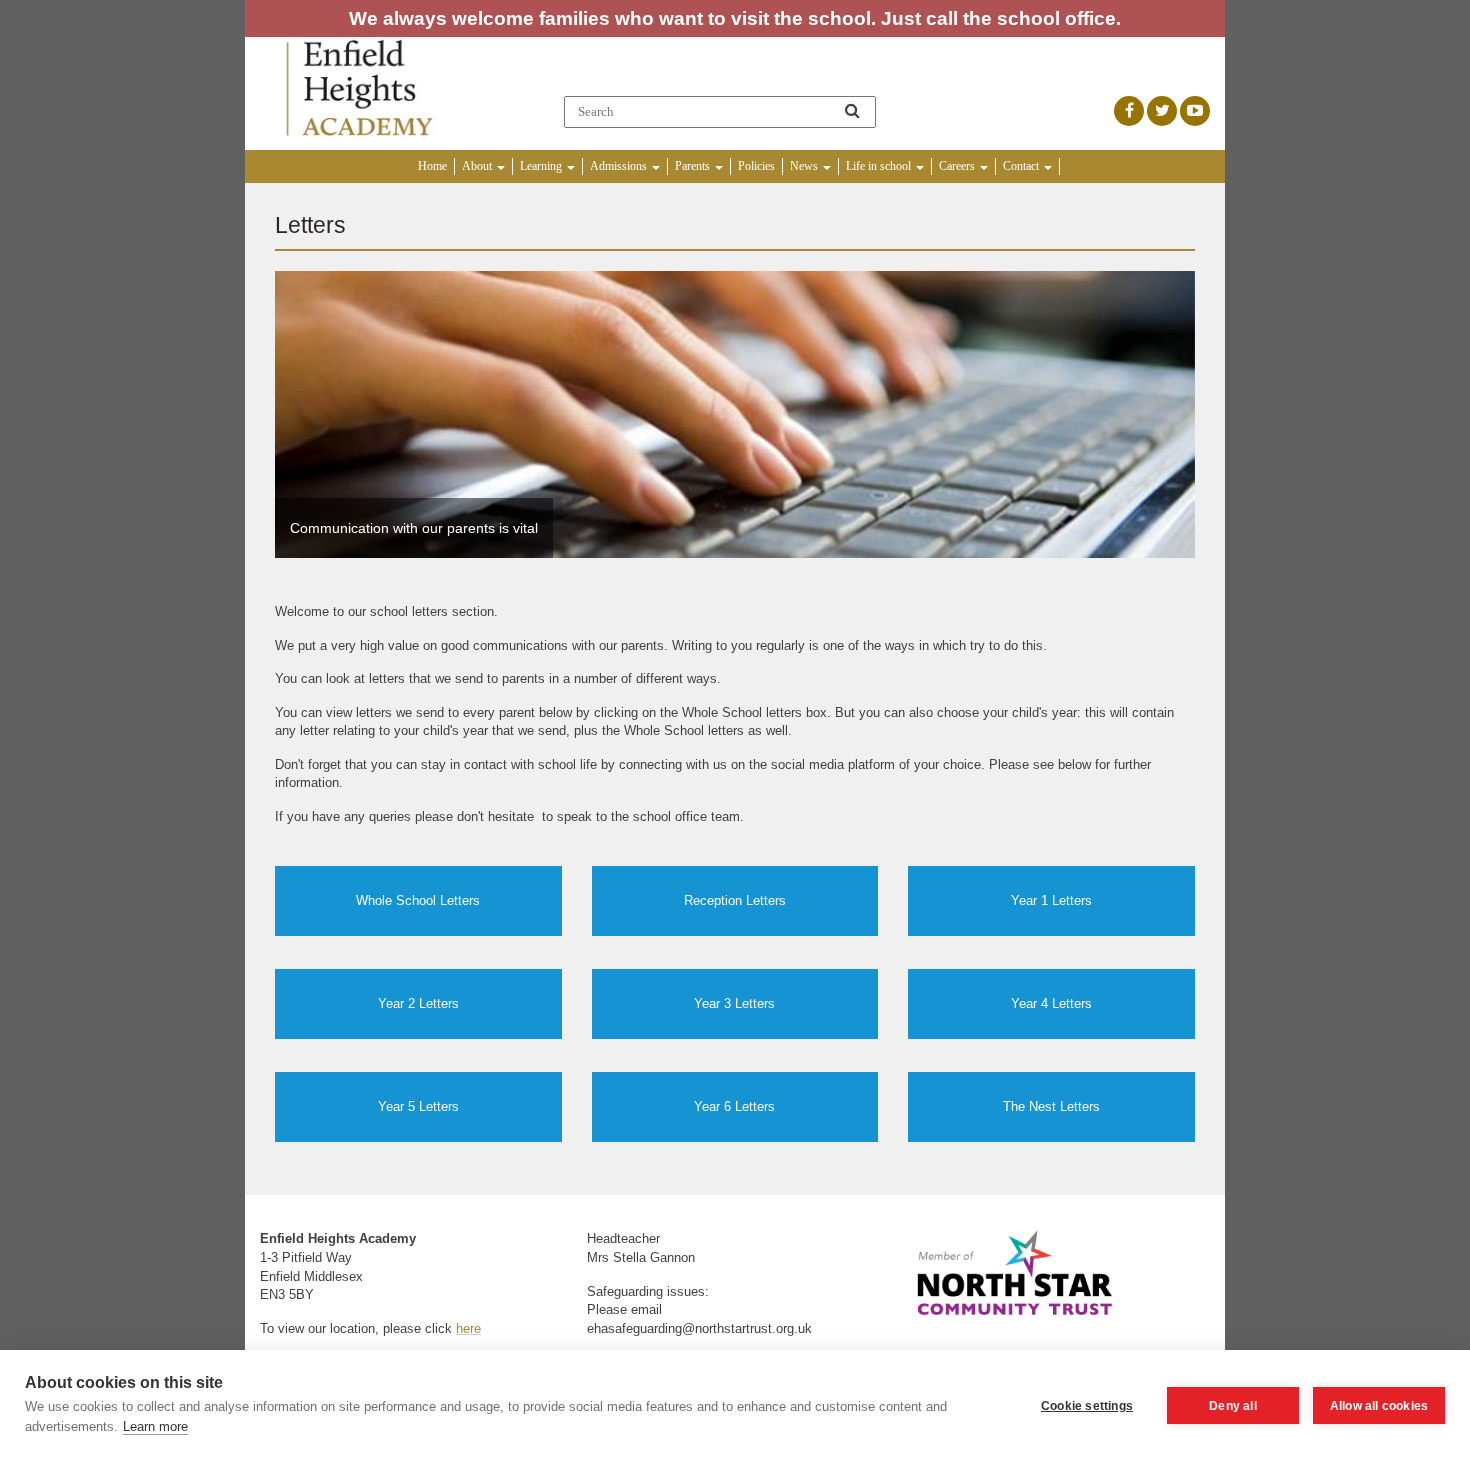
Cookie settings (1087, 1406)
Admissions (620, 166)
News (805, 166)
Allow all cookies (1379, 1406)
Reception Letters (735, 900)
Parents (694, 166)
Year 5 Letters (418, 1106)
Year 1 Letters (1051, 900)
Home (432, 166)
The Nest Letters (1051, 1106)
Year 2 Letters (418, 1003)
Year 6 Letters (734, 1106)
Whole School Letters (418, 900)
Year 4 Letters (1051, 1003)
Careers (958, 166)
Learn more (155, 1426)
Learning (542, 166)
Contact (1022, 166)
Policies (756, 166)
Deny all (1233, 1406)
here (468, 1328)
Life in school (880, 166)
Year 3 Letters (734, 1003)
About (478, 166)
